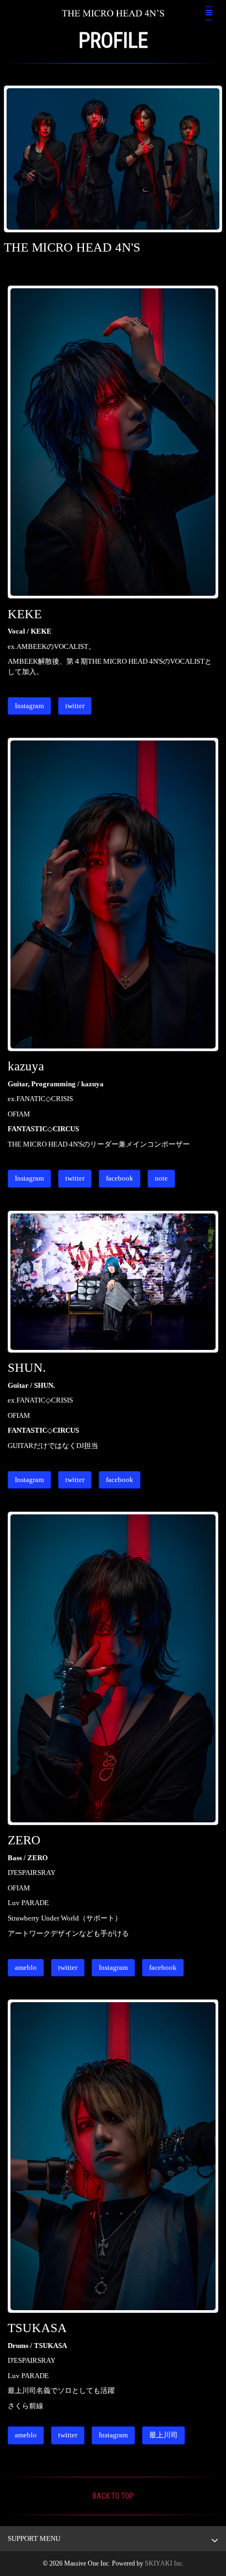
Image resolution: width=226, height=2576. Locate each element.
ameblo (26, 1967)
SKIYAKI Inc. (164, 2563)
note (161, 1178)
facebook (120, 1178)
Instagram (29, 706)
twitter (75, 706)
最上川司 (163, 2435)
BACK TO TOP (113, 2496)
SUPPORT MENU (34, 2538)
